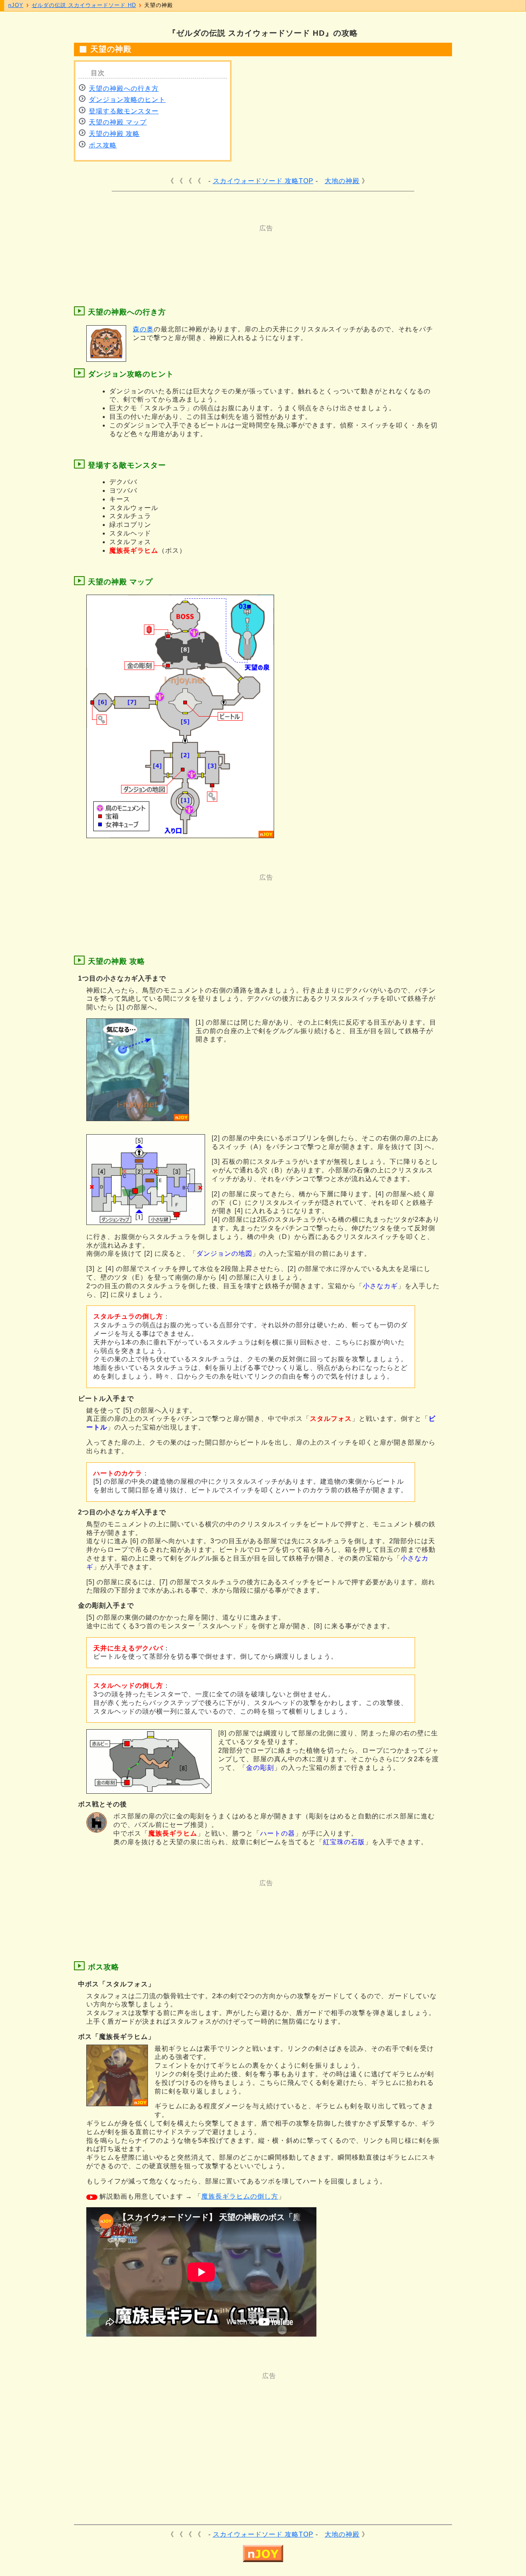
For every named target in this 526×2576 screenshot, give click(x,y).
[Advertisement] (230, 251)
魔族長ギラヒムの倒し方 (240, 2196)
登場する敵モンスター (124, 111)
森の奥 (143, 329)
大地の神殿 (342, 181)
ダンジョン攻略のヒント (127, 100)
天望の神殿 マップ (118, 122)
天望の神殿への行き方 (124, 88)
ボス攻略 (103, 145)
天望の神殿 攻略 (114, 134)
